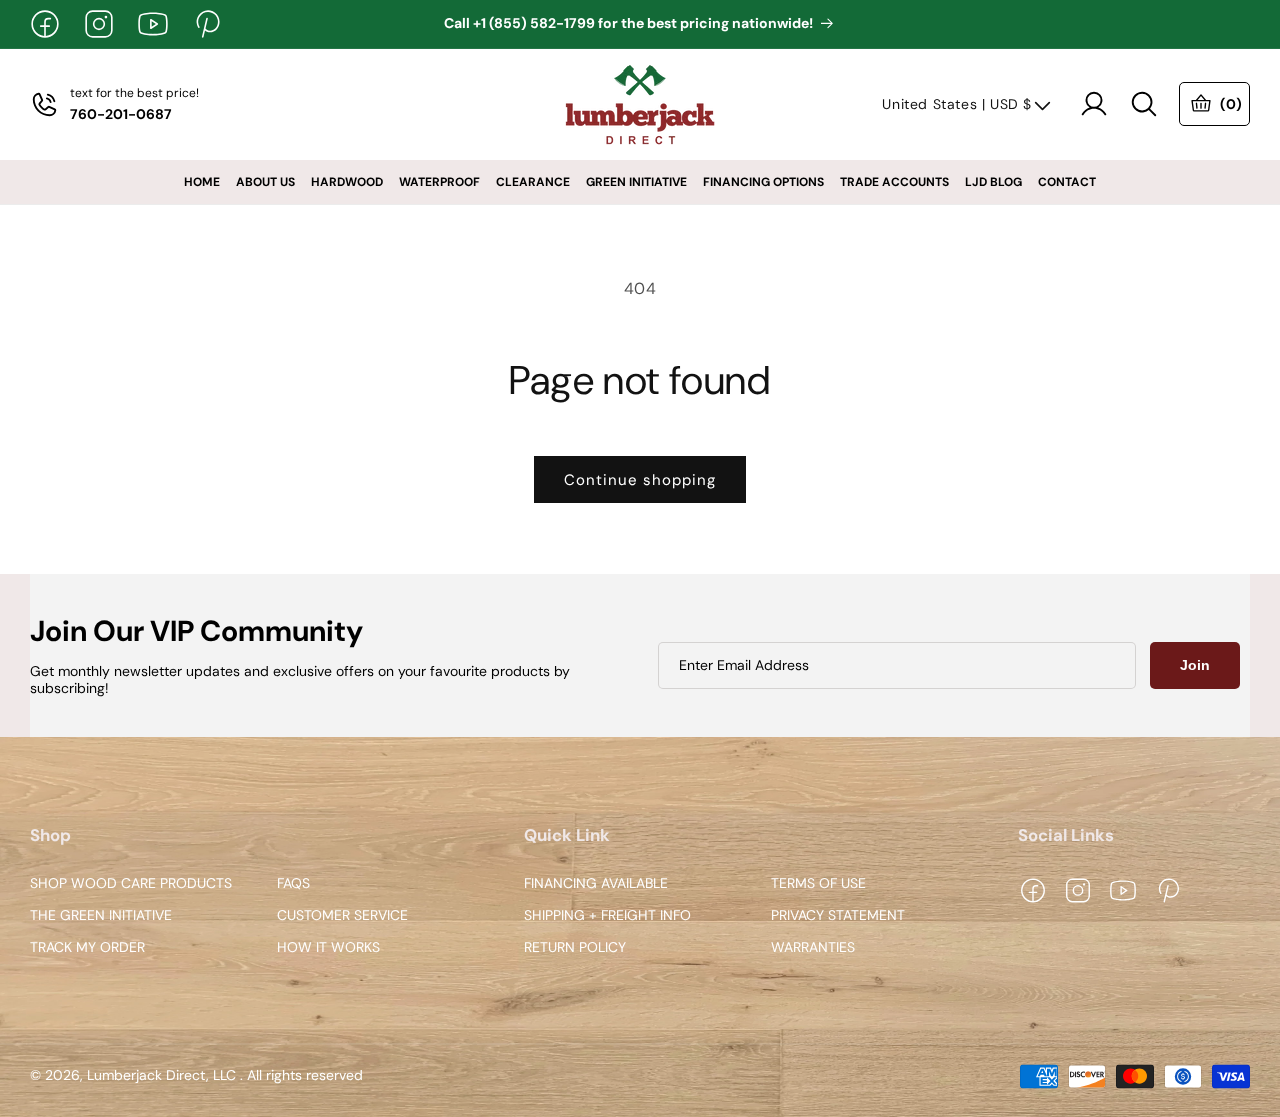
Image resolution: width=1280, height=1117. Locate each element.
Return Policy (575, 947)
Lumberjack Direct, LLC (161, 1075)
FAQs (293, 884)
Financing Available (596, 884)
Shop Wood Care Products (131, 884)
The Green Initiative (101, 915)
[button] (1144, 104)
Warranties (813, 947)
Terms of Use (818, 884)
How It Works (328, 947)
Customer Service (342, 915)
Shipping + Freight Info (607, 915)
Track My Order (87, 947)
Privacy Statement (838, 915)
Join (1195, 665)
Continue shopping (640, 480)
